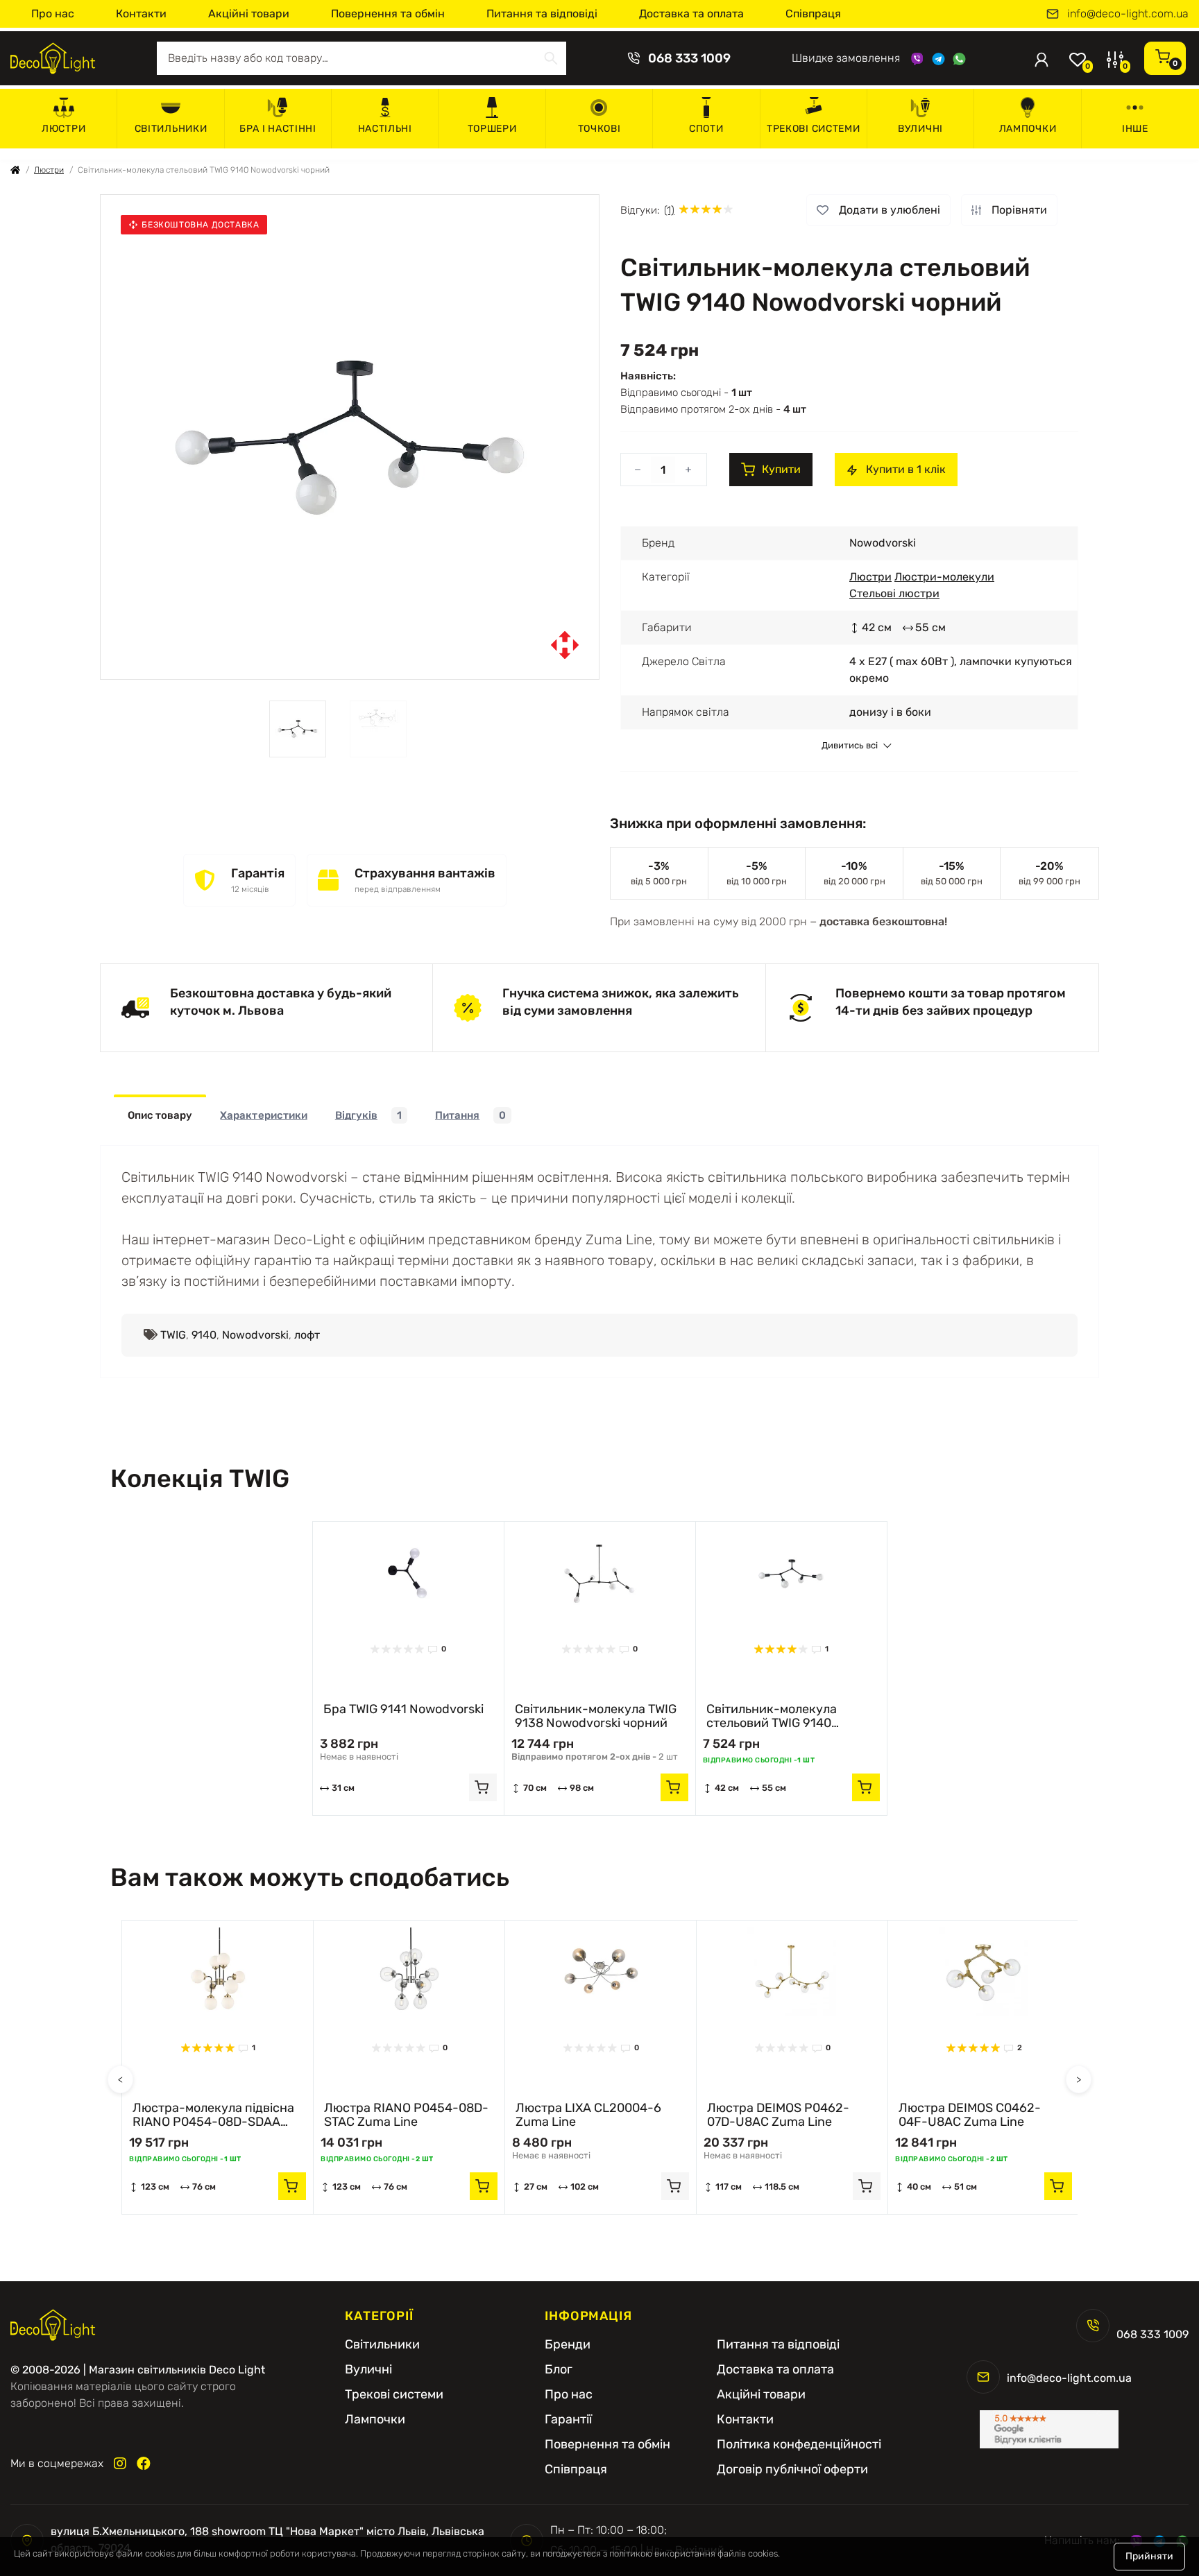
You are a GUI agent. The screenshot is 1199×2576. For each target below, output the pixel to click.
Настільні (385, 129)
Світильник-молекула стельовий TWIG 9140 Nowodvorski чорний (772, 1716)
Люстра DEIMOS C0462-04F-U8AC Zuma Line (970, 2115)
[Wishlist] (483, 1543)
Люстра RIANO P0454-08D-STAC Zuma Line (406, 2115)
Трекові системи (814, 129)
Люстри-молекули (944, 577)
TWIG (173, 1335)
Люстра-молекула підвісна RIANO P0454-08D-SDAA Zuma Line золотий (213, 2115)
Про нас (53, 14)
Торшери (492, 129)
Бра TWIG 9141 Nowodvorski (403, 1709)
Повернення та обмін (388, 14)
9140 (204, 1335)
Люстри (63, 129)
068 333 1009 (689, 58)
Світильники (171, 129)
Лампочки (1028, 129)
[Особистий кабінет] (1041, 58)
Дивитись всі (850, 746)
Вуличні (920, 129)
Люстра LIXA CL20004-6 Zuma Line (588, 2115)
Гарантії (568, 2419)
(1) (669, 210)
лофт (307, 1335)
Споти (706, 129)
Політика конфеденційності (799, 2444)
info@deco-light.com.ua (1128, 14)
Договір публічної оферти (792, 2469)
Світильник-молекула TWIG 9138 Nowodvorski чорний (596, 1716)
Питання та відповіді (542, 14)
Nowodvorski (255, 1335)
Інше (1135, 129)
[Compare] (483, 1569)
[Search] (551, 58)
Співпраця (813, 14)
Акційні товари (249, 14)
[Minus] (638, 470)
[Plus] (688, 470)
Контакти (141, 14)
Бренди (568, 2344)
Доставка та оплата (691, 14)
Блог (559, 2369)
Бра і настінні (278, 129)
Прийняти (1149, 2556)
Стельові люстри (894, 593)
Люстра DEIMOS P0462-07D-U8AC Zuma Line (778, 2115)
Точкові (599, 129)
